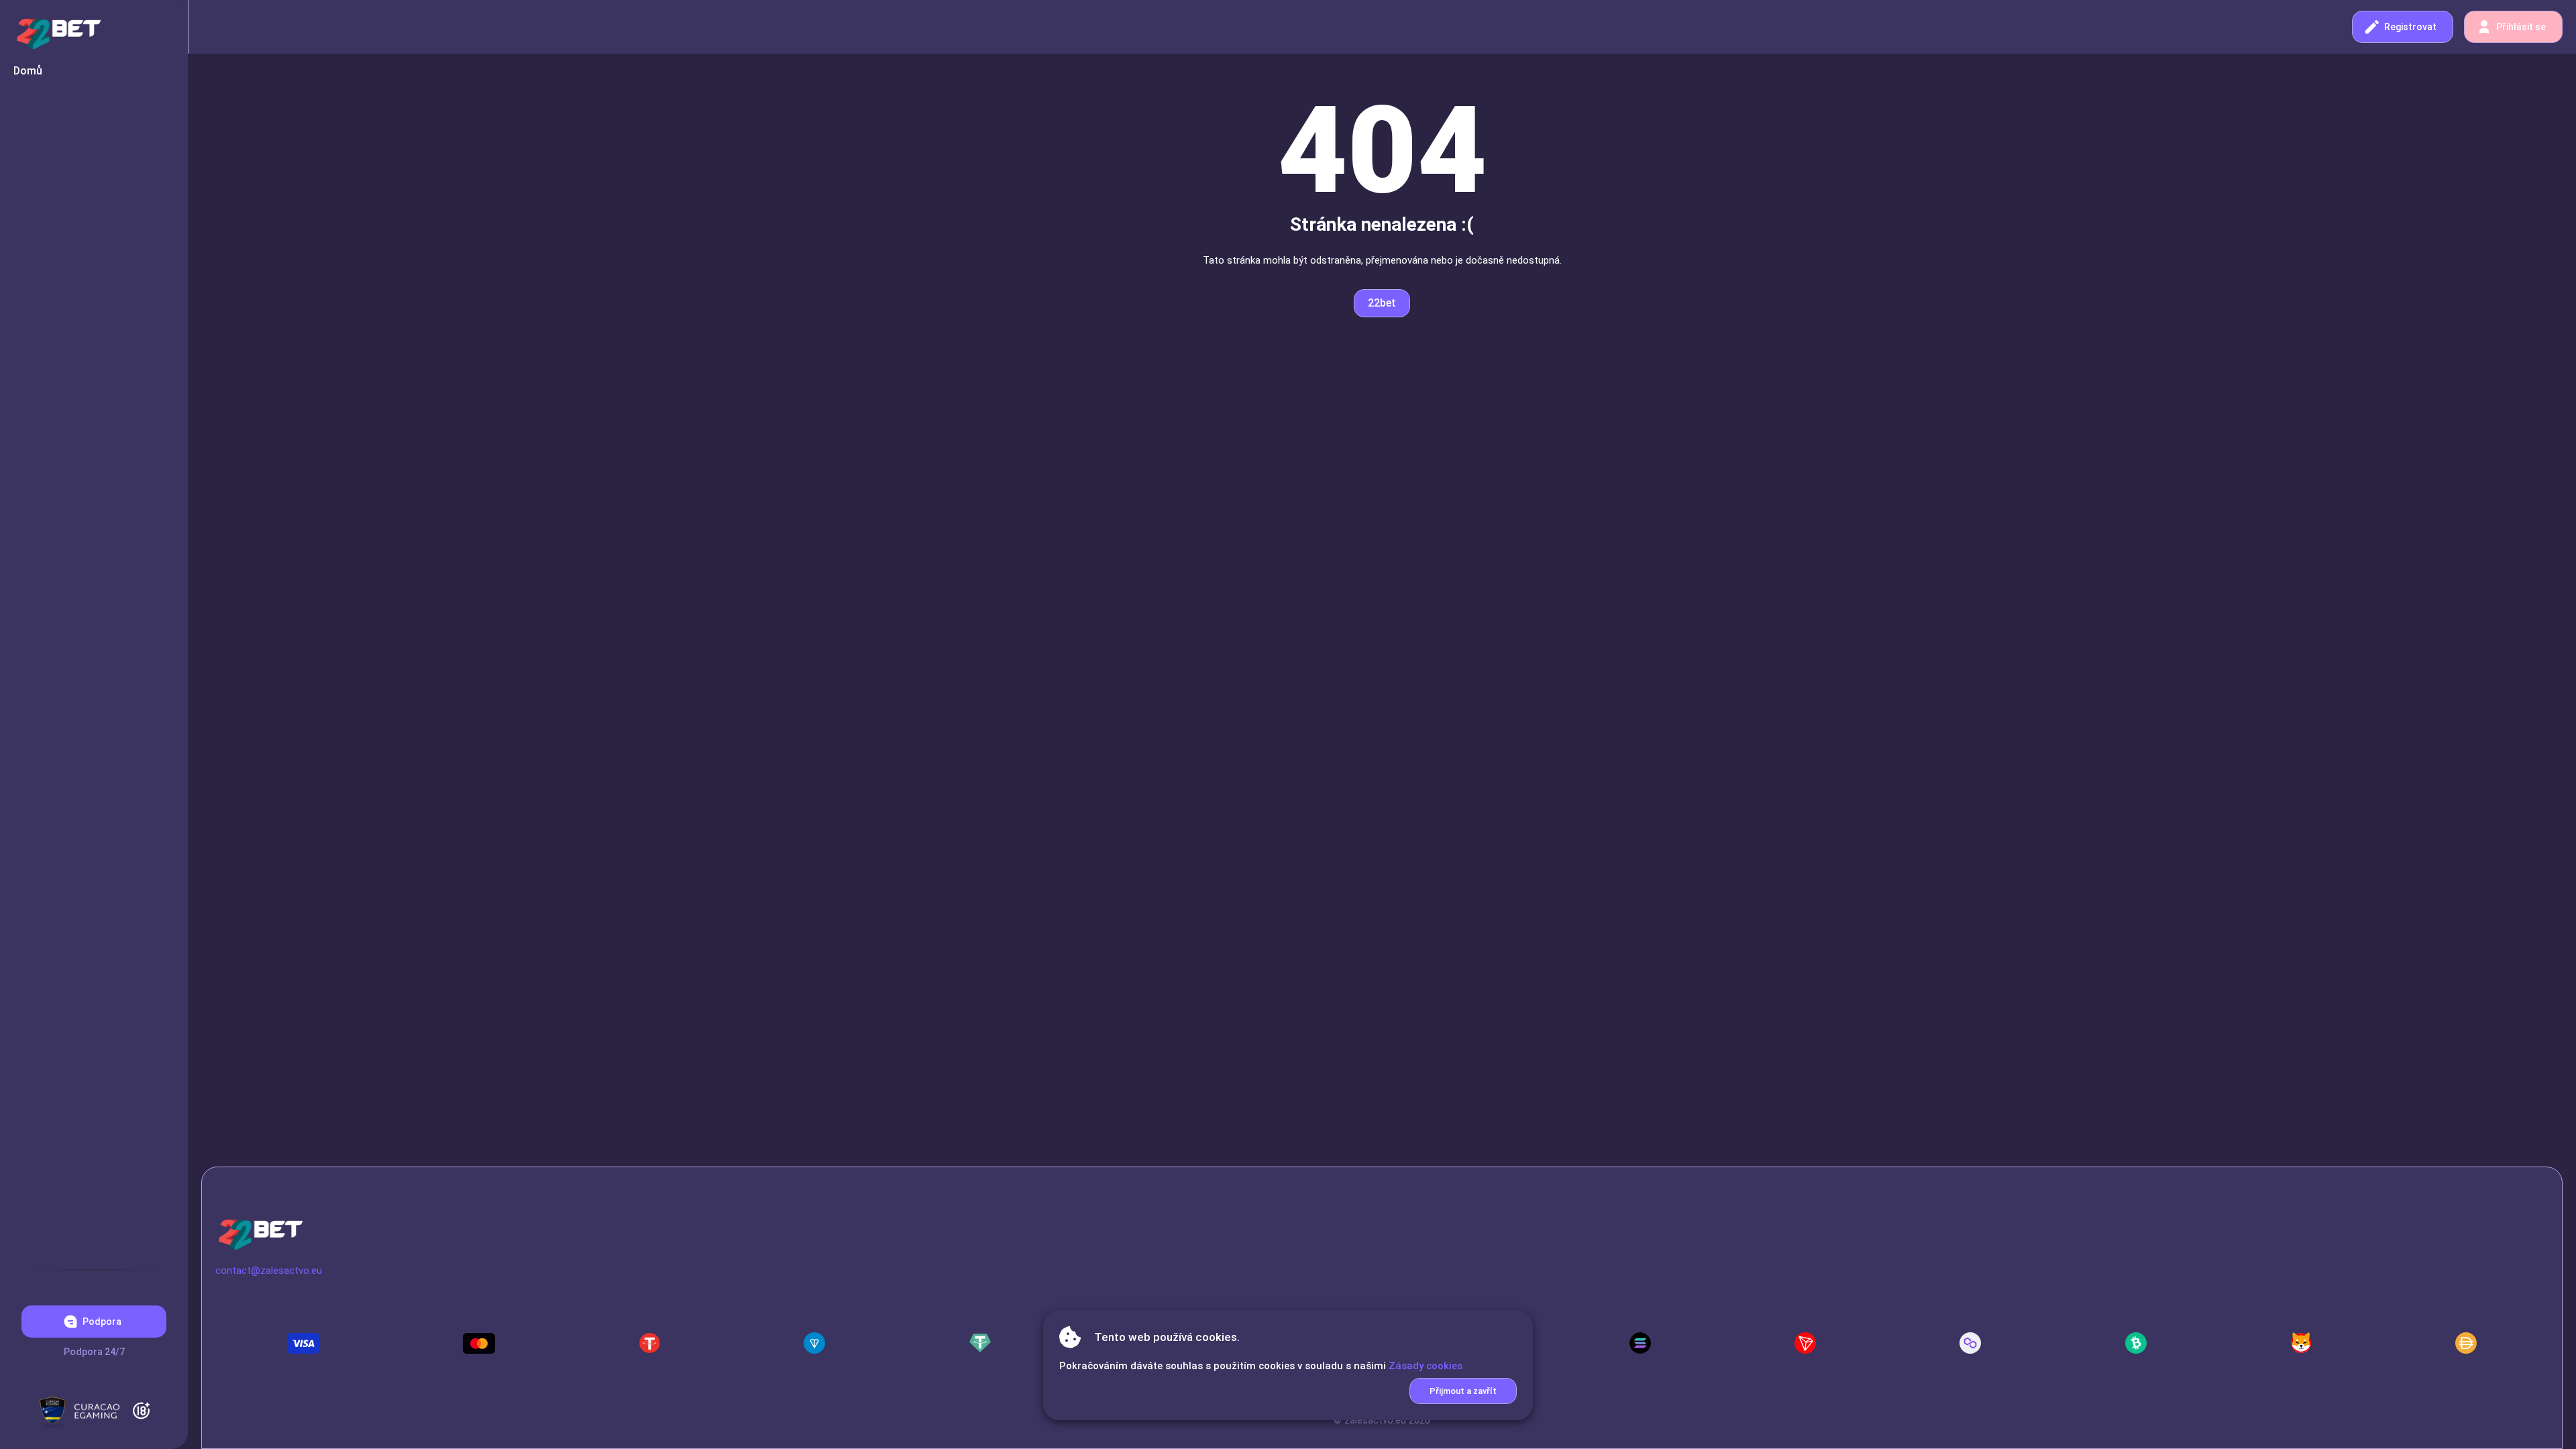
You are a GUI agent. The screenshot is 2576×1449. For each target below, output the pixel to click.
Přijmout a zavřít (1463, 1391)
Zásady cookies (1426, 1366)
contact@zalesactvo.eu (269, 1271)
